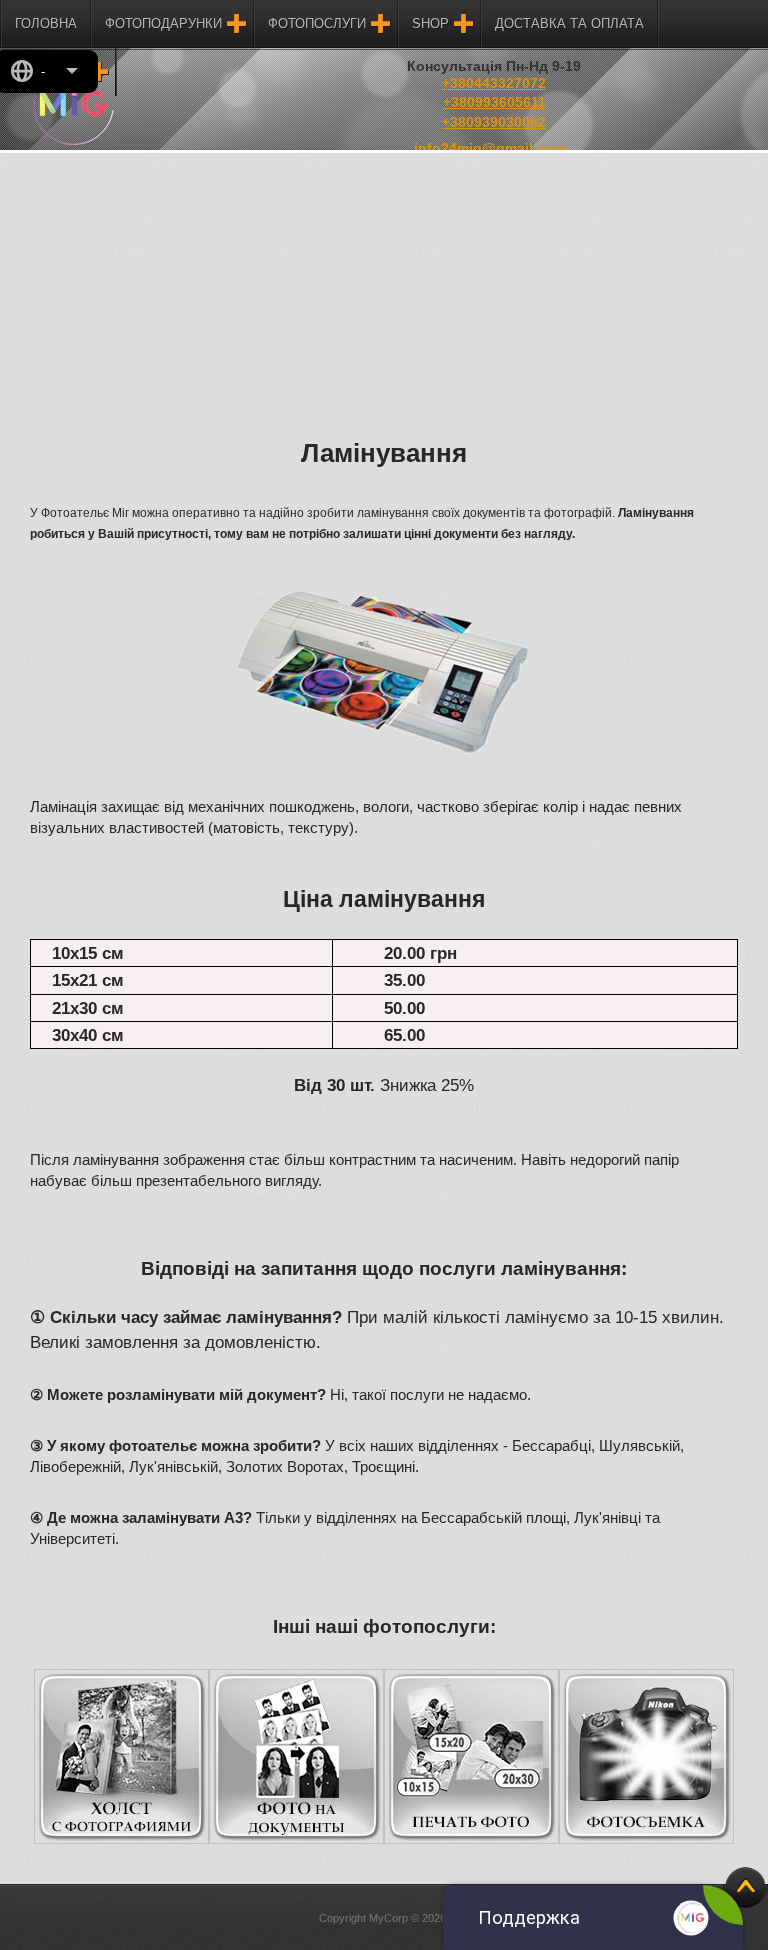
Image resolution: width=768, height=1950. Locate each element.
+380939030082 (494, 122)
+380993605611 (494, 102)
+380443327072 (494, 83)
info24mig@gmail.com (490, 148)
